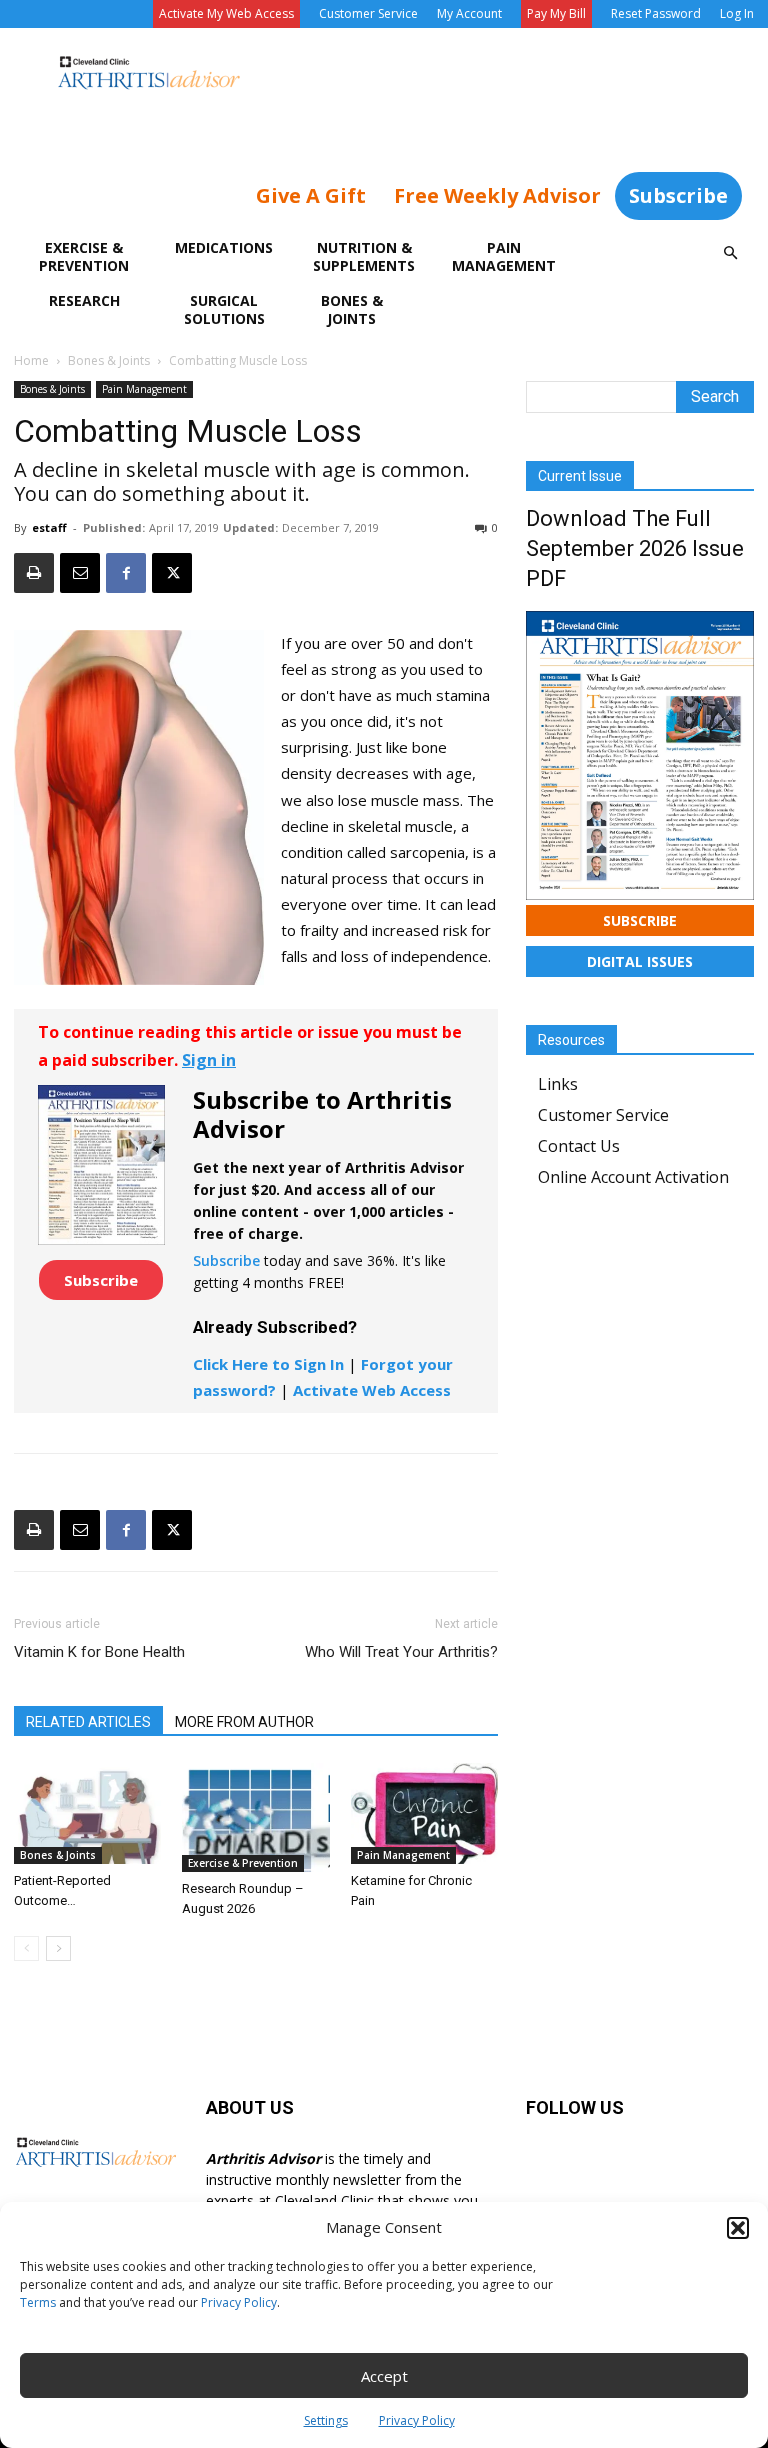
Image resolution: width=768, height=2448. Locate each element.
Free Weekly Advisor (497, 195)
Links (558, 1084)
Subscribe (678, 195)
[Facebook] (126, 573)
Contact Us (579, 1146)
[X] (172, 573)
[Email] (80, 573)
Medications (224, 247)
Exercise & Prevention (84, 256)
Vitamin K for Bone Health (99, 1652)
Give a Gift (311, 195)
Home (31, 360)
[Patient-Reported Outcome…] (87, 1813)
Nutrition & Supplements (364, 256)
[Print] (34, 573)
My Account (469, 13)
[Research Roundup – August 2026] (255, 1817)
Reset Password (656, 13)
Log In (737, 13)
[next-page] (58, 1948)
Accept (384, 2376)
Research (84, 300)
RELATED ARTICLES (88, 1722)
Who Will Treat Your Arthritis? (401, 1652)
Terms (38, 2302)
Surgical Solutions (224, 309)
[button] (738, 2228)
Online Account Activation (633, 1177)
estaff (49, 527)
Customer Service (368, 13)
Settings (326, 2420)
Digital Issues (640, 961)
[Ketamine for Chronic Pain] (424, 1813)
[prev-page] (26, 1948)
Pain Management (504, 256)
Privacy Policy (239, 2302)
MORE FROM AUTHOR (244, 1722)
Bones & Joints (352, 309)
